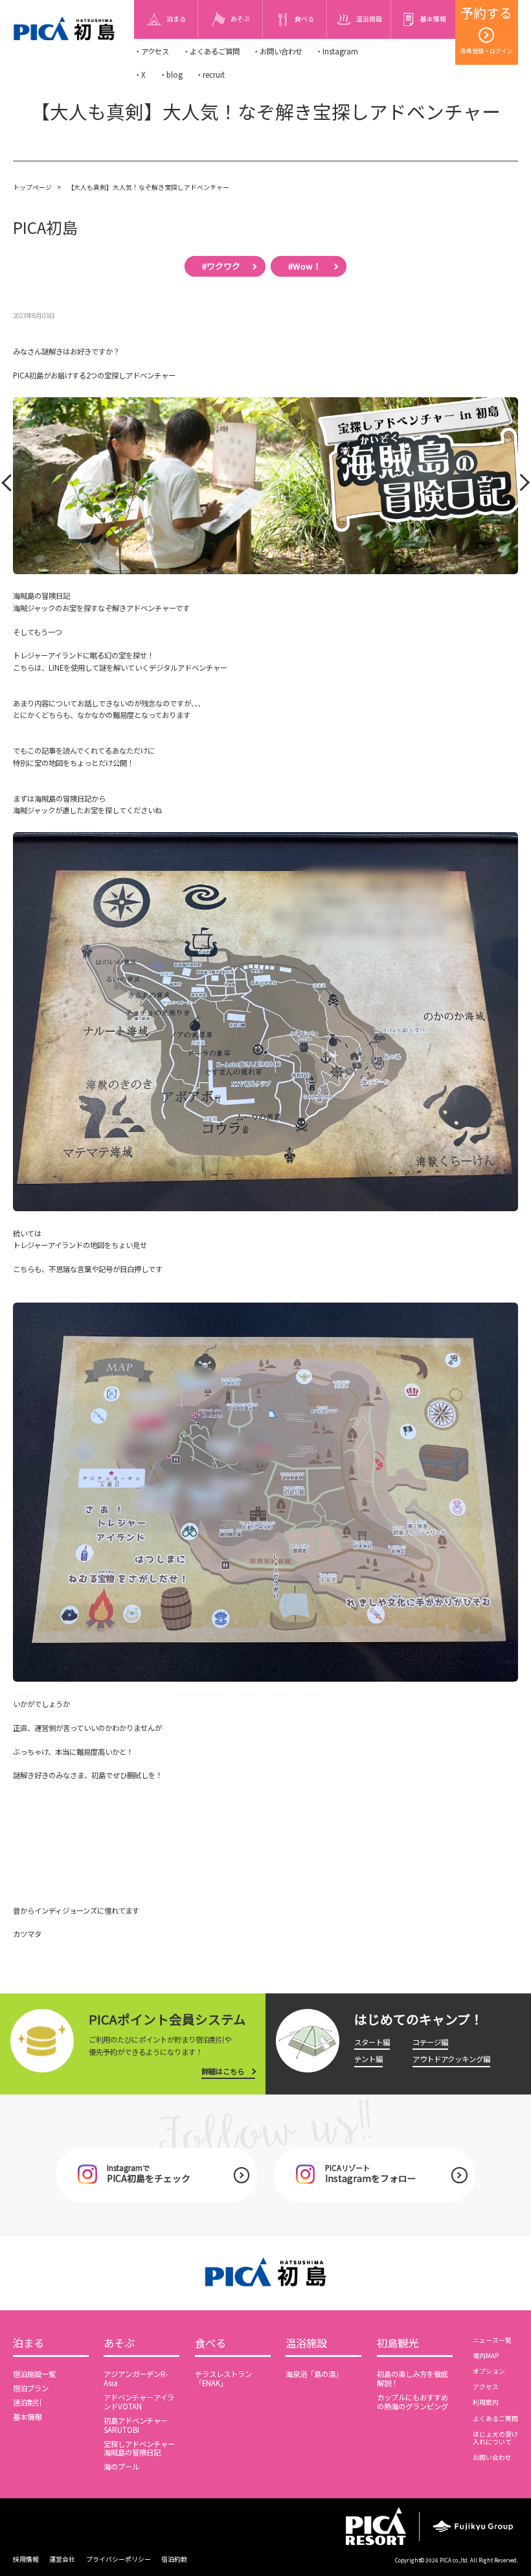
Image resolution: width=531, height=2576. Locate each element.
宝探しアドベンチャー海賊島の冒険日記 (139, 2448)
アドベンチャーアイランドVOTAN (139, 2402)
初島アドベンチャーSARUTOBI (136, 2425)
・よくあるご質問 (211, 51)
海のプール (121, 2466)
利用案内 (486, 2402)
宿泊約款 (174, 2559)
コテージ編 (430, 2042)
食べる (210, 2344)
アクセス (486, 2387)
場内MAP (486, 2356)
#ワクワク (221, 266)
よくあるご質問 (495, 2419)
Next (520, 486)
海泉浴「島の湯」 (314, 2374)
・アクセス (152, 51)
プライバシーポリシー (119, 2559)
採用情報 (26, 2559)
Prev (9, 486)
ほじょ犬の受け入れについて (495, 2438)
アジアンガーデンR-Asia (136, 2378)
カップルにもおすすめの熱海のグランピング (412, 2402)
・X (140, 75)
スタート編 (372, 2042)
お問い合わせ (492, 2457)
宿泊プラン (31, 2388)
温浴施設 (306, 2344)
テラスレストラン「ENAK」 (223, 2378)
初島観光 (398, 2344)
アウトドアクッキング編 (451, 2059)
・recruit (210, 75)
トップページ (32, 187)
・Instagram (337, 51)
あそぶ (119, 2344)
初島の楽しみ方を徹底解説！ (412, 2378)
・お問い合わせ (277, 51)
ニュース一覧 (492, 2340)
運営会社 (62, 2559)
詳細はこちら (223, 2071)
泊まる (28, 2344)
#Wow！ (305, 266)
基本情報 (27, 2417)
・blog (171, 75)
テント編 (368, 2059)
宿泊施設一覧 (34, 2374)
